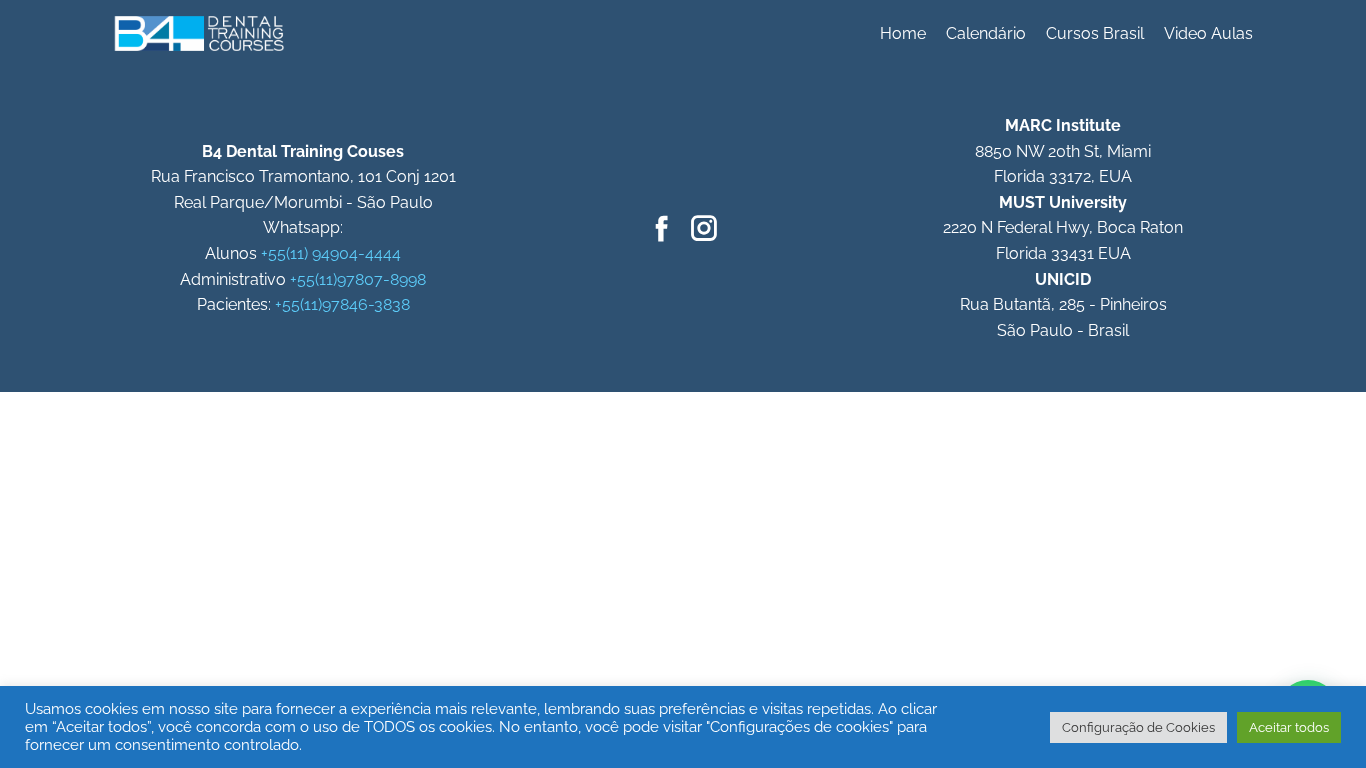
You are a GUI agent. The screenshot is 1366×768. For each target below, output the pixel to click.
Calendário (986, 33)
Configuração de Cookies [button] (1138, 727)
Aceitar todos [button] (1289, 727)
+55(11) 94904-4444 (331, 253)
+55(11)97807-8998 (358, 279)
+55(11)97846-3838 (342, 304)
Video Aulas (1208, 33)
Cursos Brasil (1095, 33)
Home (903, 33)
